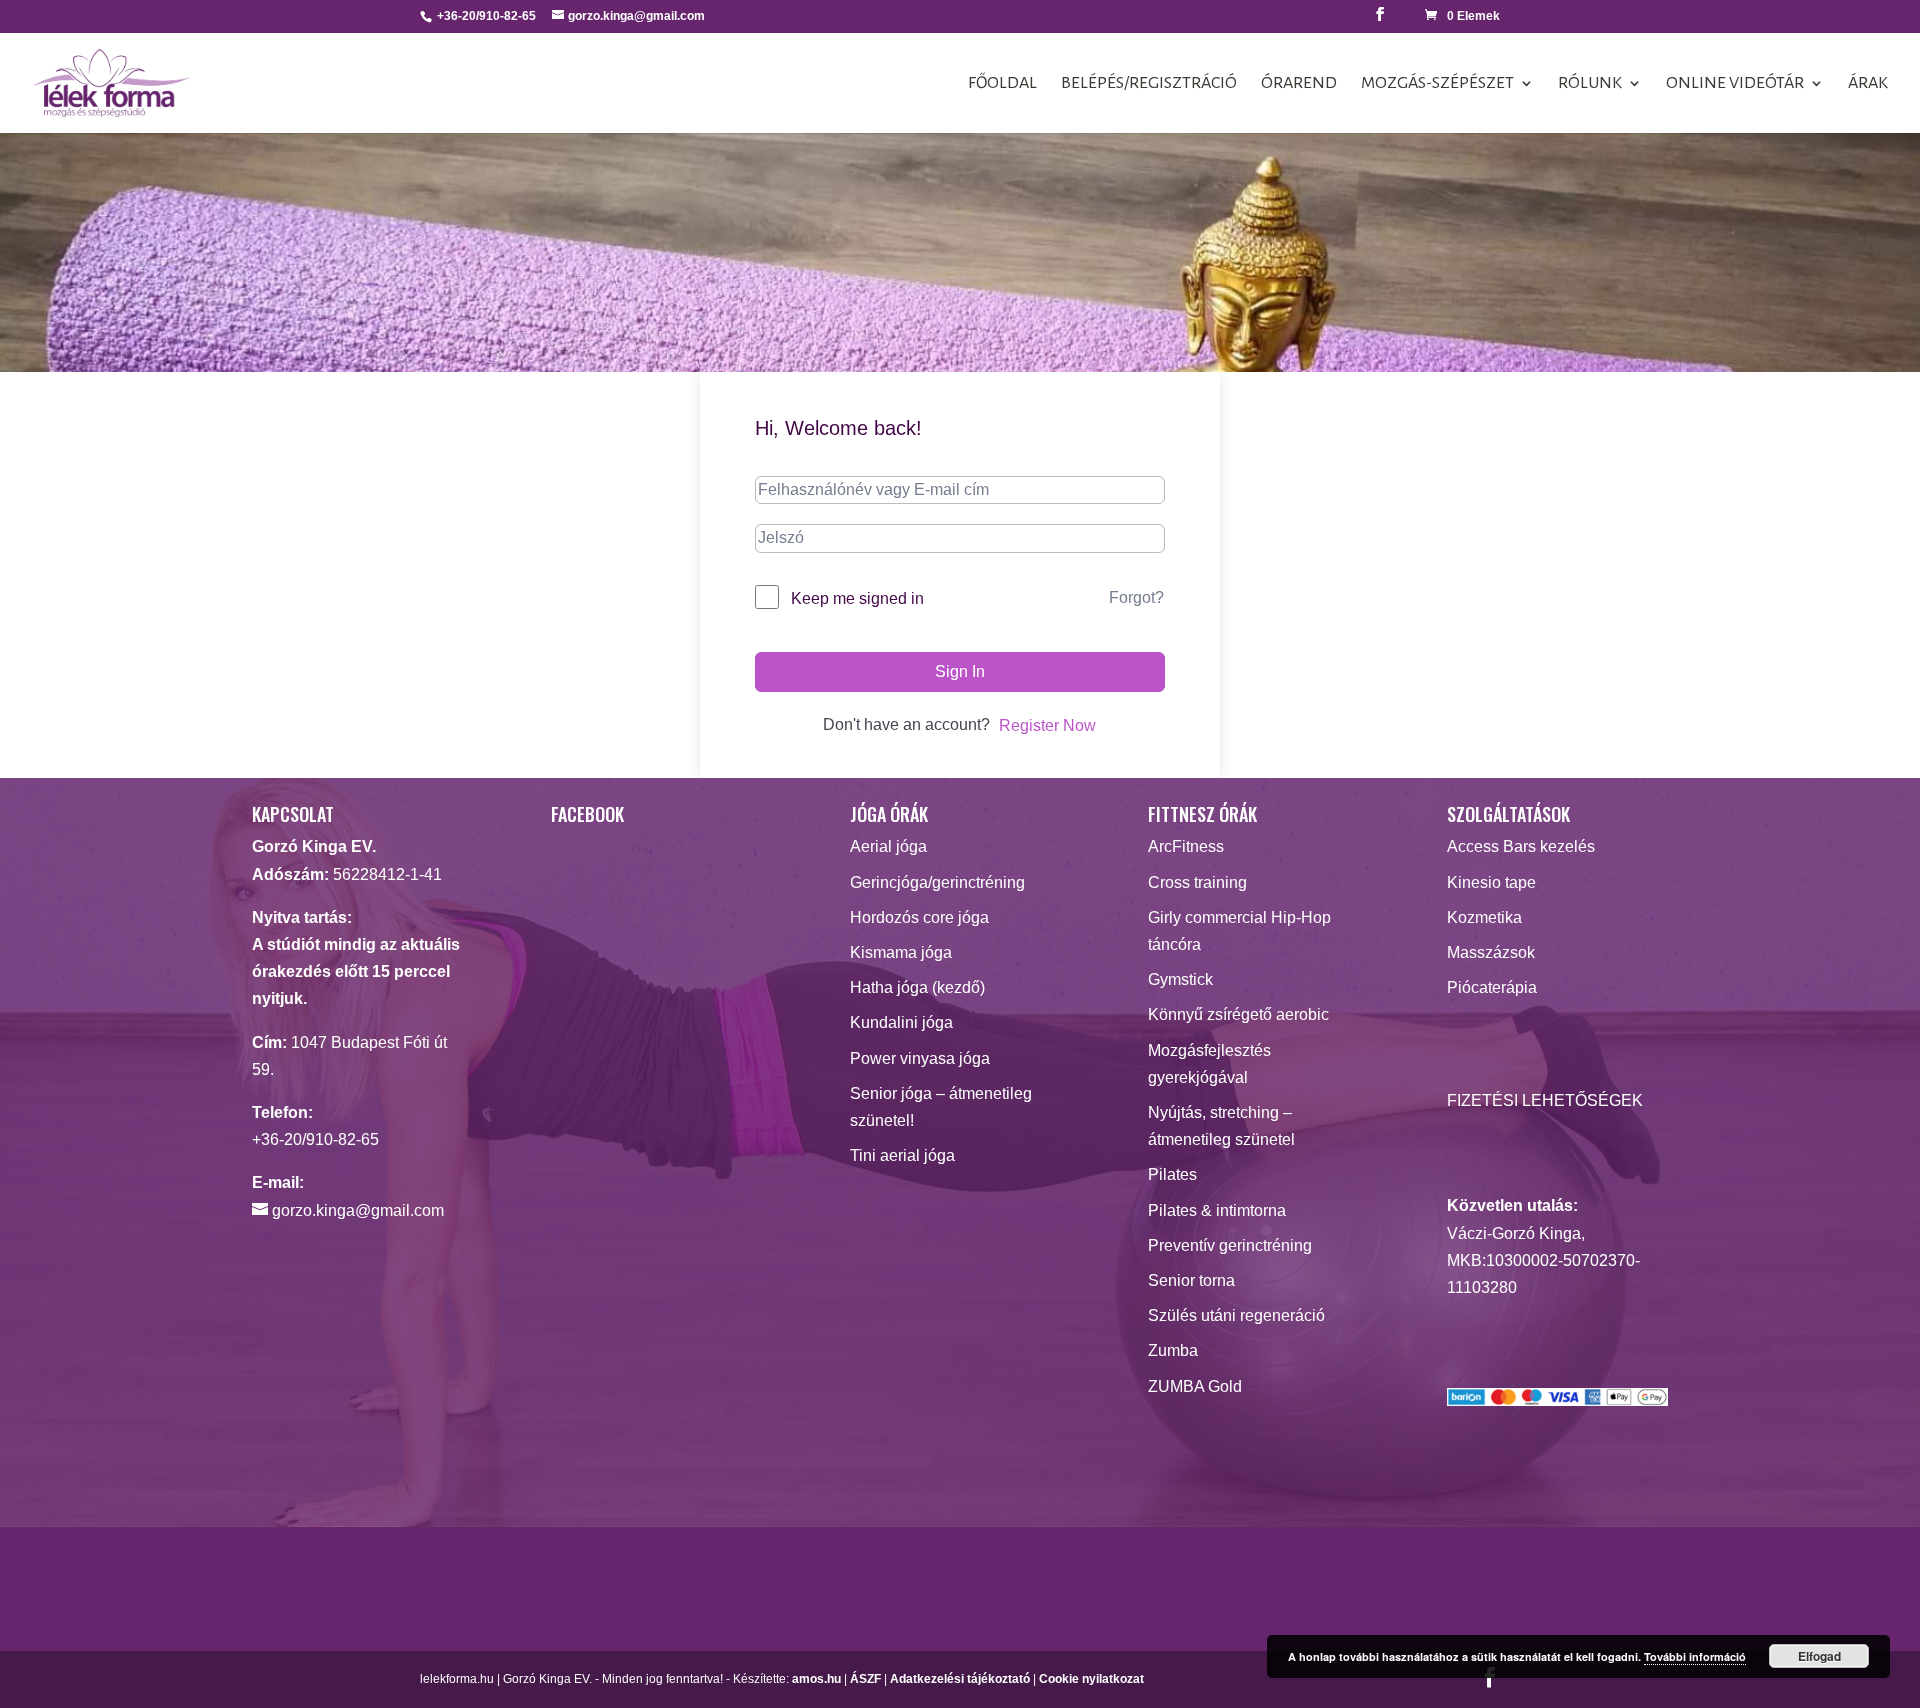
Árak (1868, 84)
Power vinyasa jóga (920, 1058)
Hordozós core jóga (919, 917)
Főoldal (1002, 84)
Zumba (1173, 1350)
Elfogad (1819, 1656)
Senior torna (1191, 1280)
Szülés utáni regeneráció (1236, 1315)
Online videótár (1735, 84)
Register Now (1047, 725)
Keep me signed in (857, 598)
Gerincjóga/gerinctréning (937, 882)
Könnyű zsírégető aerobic (1238, 1014)
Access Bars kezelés (1521, 846)
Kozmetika (1484, 917)
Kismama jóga (901, 952)
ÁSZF (865, 1679)
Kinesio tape (1491, 882)
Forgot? (1136, 597)
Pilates (1172, 1174)
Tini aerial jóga (902, 1155)
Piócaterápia (1492, 987)
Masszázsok (1491, 952)
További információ (1695, 1656)
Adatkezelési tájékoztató (960, 1679)
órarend (1299, 84)
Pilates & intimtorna (1217, 1210)
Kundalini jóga (901, 1022)
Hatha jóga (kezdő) (917, 987)
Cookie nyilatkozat (1091, 1679)
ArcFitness (1186, 846)
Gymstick (1180, 979)
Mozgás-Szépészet (1437, 84)
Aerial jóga (888, 846)
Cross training (1197, 882)
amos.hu (816, 1679)
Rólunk (1590, 84)
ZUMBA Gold (1195, 1386)
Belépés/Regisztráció (1149, 84)
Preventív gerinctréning (1230, 1245)
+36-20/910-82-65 (315, 1139)
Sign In (960, 671)
